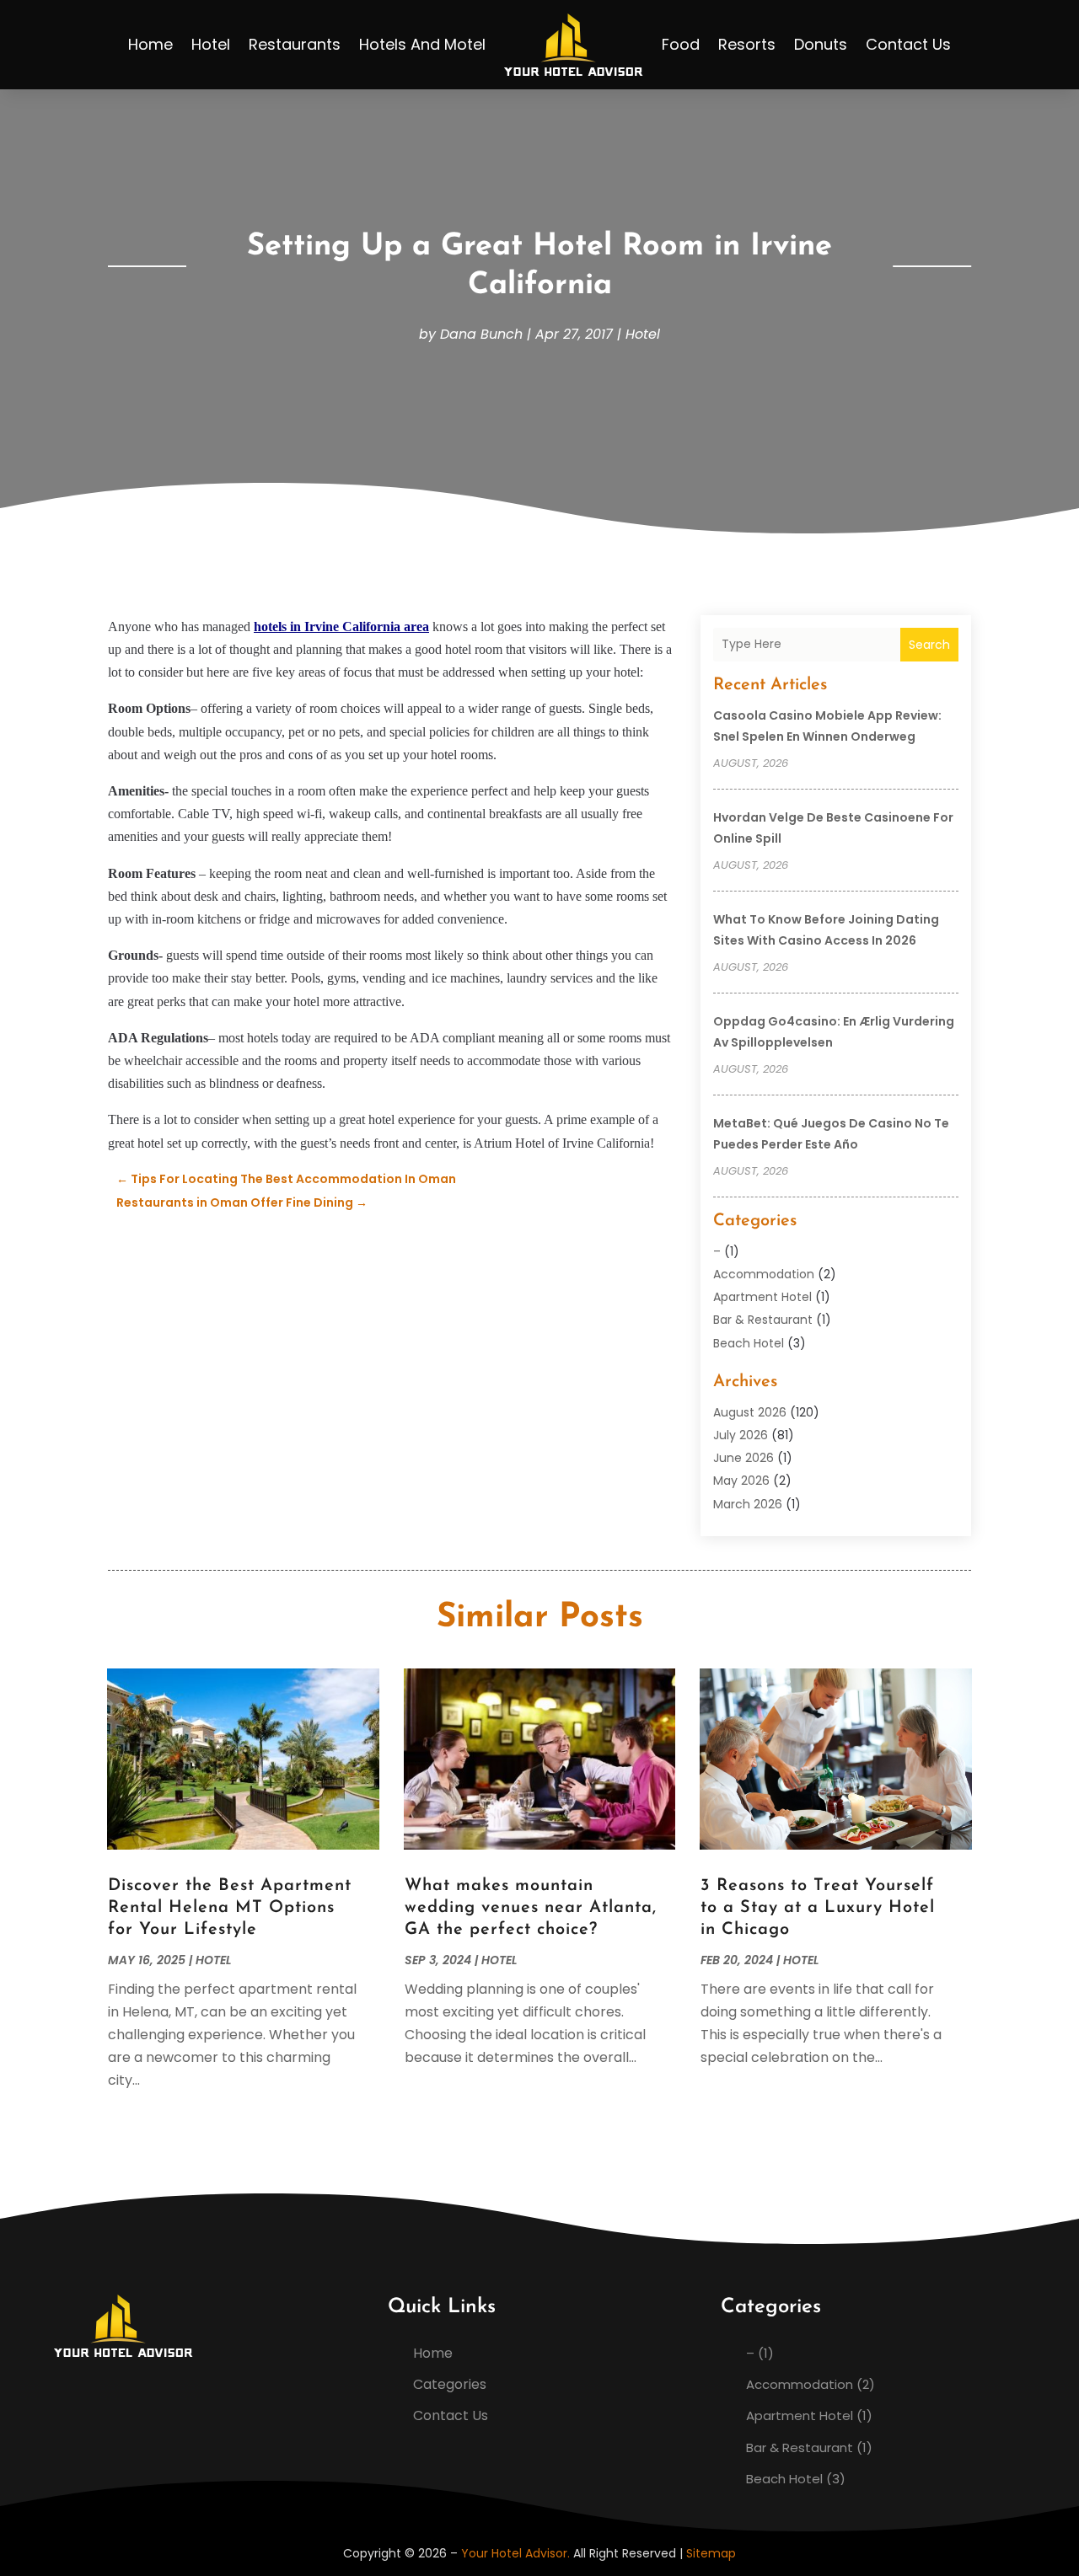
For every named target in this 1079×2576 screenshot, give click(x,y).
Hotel (211, 44)
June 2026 (743, 1458)
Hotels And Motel (422, 44)
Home (150, 44)
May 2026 (741, 1481)
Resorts (747, 44)
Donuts (821, 44)
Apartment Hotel (762, 1297)
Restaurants (295, 44)
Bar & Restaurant (763, 1320)
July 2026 (741, 1435)
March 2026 (748, 1504)
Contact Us (908, 44)
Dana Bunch (481, 334)
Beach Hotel (749, 1343)
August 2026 (750, 1412)
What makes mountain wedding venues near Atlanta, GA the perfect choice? (531, 1908)
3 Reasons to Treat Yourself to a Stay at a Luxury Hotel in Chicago (818, 1908)
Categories (450, 2384)
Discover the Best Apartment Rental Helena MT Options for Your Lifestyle (230, 1908)
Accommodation (764, 1274)
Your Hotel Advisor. (515, 2553)
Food (681, 44)
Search (929, 645)
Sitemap (711, 2553)
